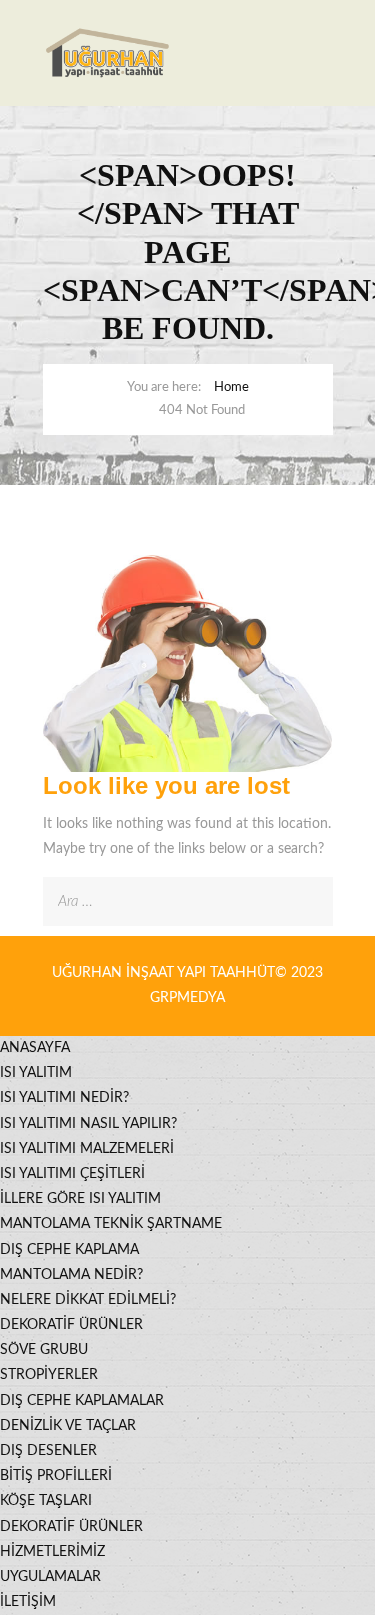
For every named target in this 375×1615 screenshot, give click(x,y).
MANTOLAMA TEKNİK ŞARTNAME (111, 1224)
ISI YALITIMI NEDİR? (64, 1098)
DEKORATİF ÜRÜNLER (71, 1325)
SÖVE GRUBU (44, 1350)
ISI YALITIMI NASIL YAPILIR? (88, 1124)
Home (231, 387)
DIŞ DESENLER (48, 1451)
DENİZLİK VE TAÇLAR (68, 1426)
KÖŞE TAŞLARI (46, 1501)
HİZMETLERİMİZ (52, 1552)
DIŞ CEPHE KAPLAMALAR (82, 1401)
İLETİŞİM (28, 1602)
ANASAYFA (35, 1048)
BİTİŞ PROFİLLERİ (56, 1476)
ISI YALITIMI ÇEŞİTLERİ (72, 1174)
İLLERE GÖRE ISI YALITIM (80, 1199)
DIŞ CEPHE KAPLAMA (69, 1250)
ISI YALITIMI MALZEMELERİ (87, 1149)
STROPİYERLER (49, 1375)
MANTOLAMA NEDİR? (71, 1275)
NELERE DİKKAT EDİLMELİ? (88, 1300)
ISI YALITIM (36, 1073)
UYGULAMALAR (50, 1577)
